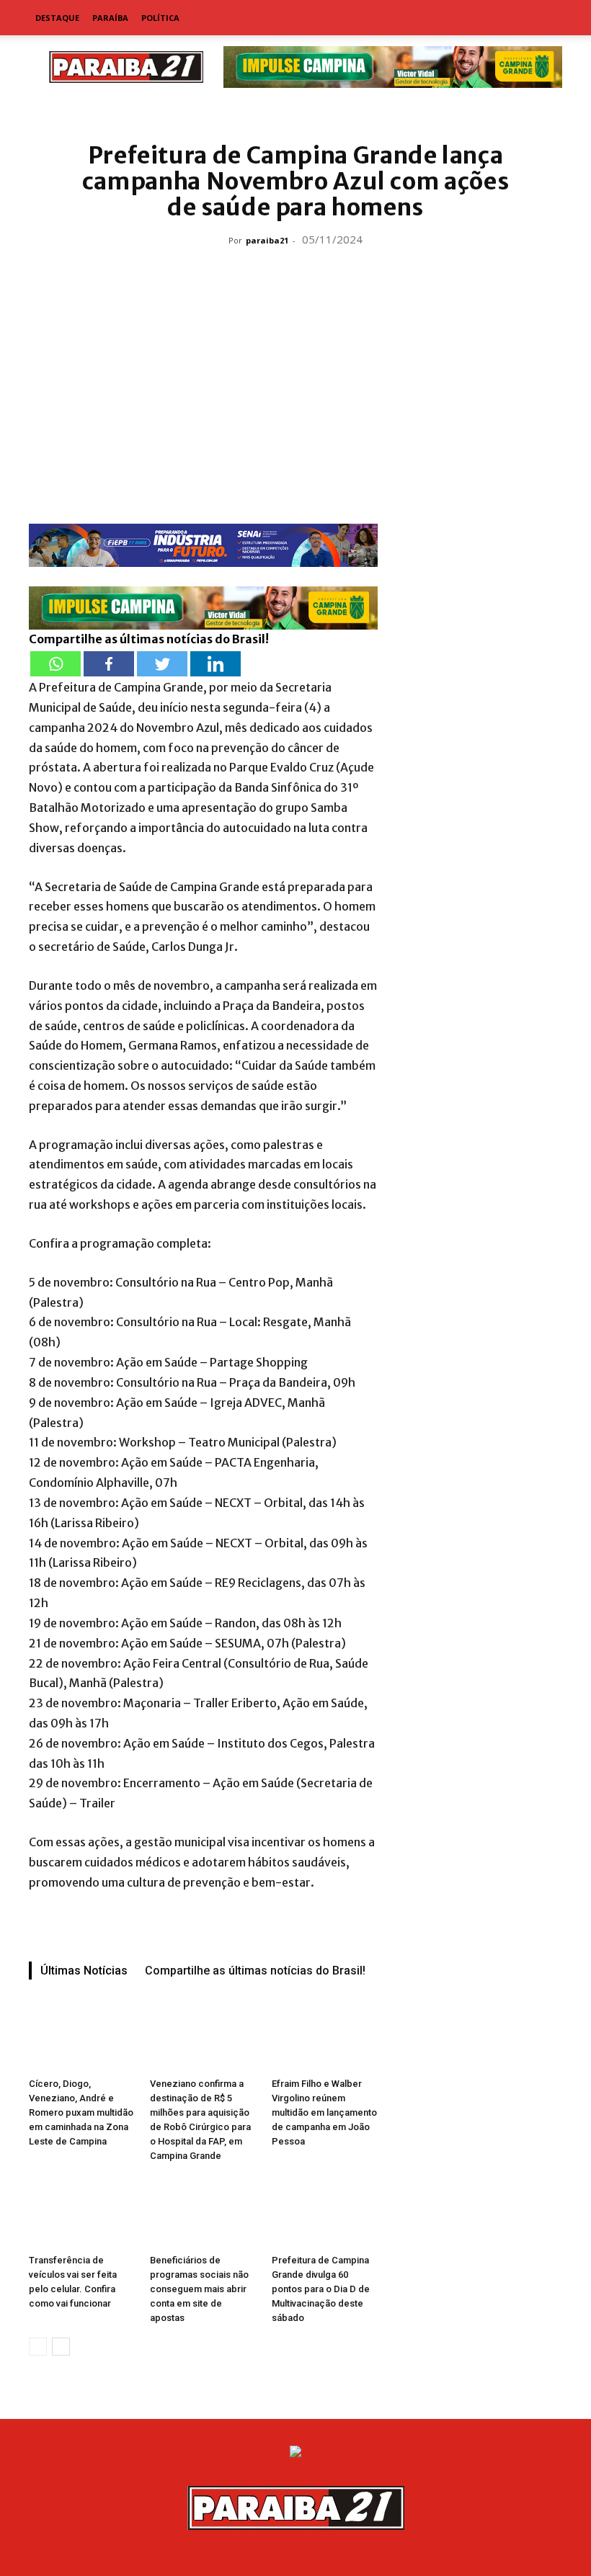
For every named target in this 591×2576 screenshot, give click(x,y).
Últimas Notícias (84, 1971)
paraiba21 (267, 240)
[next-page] (61, 2347)
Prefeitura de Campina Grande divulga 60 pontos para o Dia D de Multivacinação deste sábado (321, 2289)
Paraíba (110, 18)
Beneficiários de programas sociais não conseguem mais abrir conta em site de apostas (199, 2289)
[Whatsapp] (55, 664)
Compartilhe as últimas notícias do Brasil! (255, 1971)
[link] (295, 111)
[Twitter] (162, 664)
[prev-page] (38, 2347)
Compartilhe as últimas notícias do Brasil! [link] (149, 639)
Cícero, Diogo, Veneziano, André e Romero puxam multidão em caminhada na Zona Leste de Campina (81, 2112)
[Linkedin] (215, 664)
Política (160, 18)
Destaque (57, 18)
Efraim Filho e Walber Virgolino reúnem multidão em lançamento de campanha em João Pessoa (324, 2112)
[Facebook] (109, 664)
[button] (545, 18)
